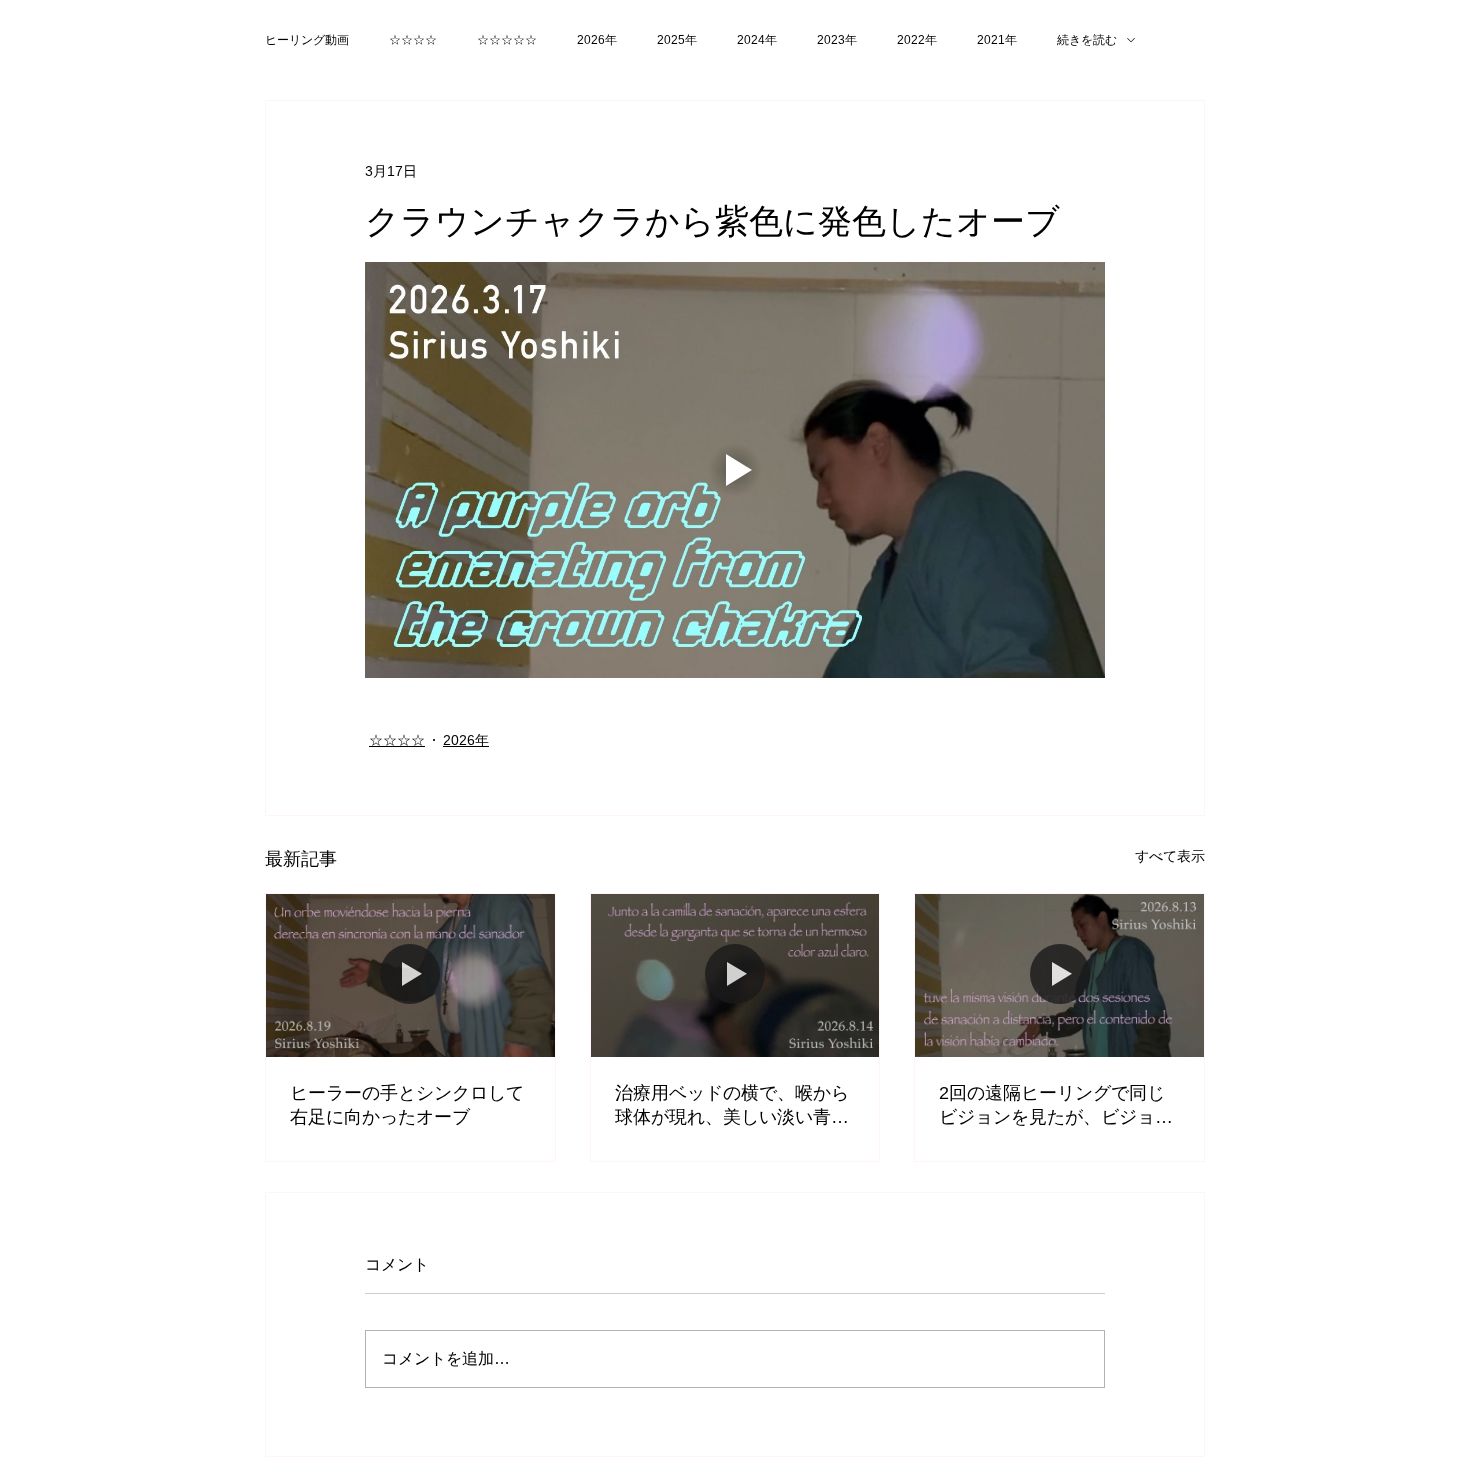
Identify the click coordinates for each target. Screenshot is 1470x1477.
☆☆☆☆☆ (507, 40)
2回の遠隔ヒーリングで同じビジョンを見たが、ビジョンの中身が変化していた (1056, 1106)
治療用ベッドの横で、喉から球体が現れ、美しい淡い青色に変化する (732, 1106)
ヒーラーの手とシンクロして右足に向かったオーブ (407, 1105)
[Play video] (735, 470)
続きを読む (1087, 40)
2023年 (837, 40)
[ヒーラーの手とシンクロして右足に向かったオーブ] (410, 975)
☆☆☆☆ (413, 40)
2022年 (917, 40)
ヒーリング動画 (307, 40)
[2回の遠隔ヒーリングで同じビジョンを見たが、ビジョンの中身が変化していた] (1059, 975)
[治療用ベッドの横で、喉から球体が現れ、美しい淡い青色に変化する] (735, 975)
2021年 (997, 40)
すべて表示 (1170, 856)
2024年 (757, 40)
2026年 (597, 40)
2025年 (677, 40)
